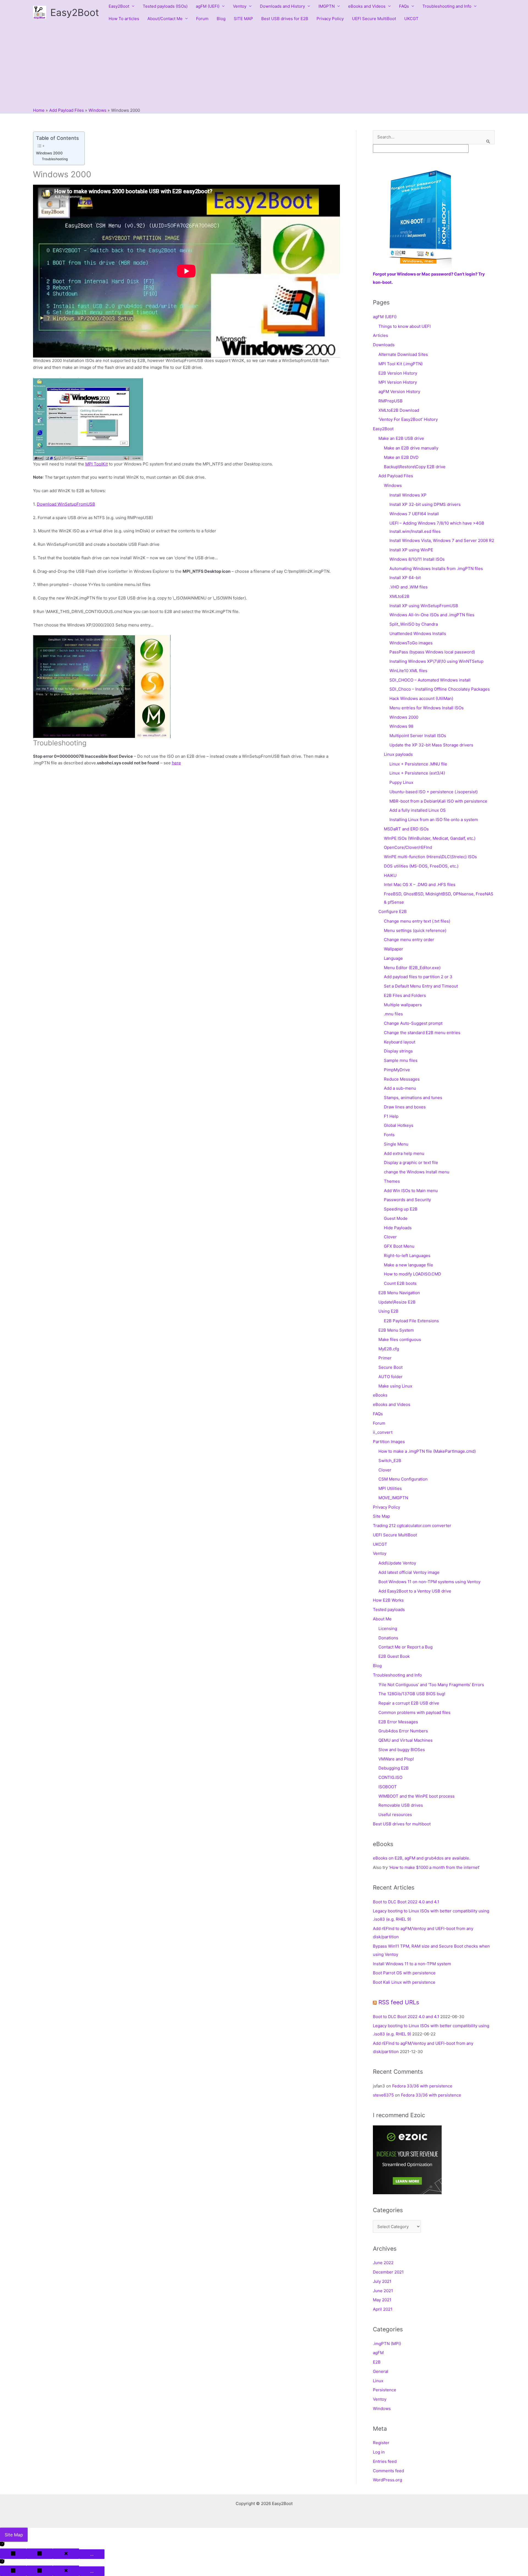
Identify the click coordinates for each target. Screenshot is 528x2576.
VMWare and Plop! (396, 1759)
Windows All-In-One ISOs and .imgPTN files (432, 615)
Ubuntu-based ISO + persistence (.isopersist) (434, 792)
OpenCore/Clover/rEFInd (408, 847)
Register (381, 2443)
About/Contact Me (165, 19)
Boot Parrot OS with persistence (404, 1973)
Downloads (384, 345)
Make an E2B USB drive (401, 438)
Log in (379, 2452)
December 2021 (388, 2272)
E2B (377, 2362)
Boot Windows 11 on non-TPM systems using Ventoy (429, 1582)
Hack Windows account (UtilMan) (421, 698)
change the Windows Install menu (417, 1172)
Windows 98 (401, 726)
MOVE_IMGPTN (393, 1498)
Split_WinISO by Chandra (414, 624)
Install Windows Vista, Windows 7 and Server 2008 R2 (442, 540)
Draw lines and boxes (405, 1107)
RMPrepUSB (391, 401)
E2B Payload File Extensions (411, 1321)
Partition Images (389, 1442)
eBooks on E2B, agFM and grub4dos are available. (422, 1858)
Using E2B (388, 1311)
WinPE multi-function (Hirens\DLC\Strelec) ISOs (430, 857)
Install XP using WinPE (411, 550)
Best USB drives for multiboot (402, 1824)
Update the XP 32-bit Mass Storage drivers (431, 745)
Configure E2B (393, 911)
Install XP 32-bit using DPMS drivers (425, 504)
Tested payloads (389, 1609)
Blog (221, 19)
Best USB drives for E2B (285, 19)
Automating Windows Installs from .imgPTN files (436, 569)
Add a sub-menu (400, 1088)
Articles (380, 335)
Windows (393, 485)
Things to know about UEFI (405, 326)
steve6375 (383, 2095)
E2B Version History (398, 373)
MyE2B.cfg (389, 1349)
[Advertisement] (264, 66)
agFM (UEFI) (208, 6)
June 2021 (383, 2291)
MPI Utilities (390, 1488)
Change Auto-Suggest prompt (413, 1023)
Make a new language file (409, 1265)
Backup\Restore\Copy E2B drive (415, 467)
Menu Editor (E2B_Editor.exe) (412, 968)
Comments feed (388, 2471)
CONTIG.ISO (390, 1777)
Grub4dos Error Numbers (403, 1731)
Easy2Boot (75, 12)
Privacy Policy (330, 19)
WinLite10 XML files (408, 671)
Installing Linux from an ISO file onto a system (434, 820)
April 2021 (383, 2309)
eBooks (380, 1395)
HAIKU (390, 875)
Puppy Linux (401, 782)
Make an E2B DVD (401, 457)
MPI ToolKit (97, 464)
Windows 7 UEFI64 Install (414, 514)
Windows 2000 (49, 153)
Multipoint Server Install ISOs (418, 736)
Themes (392, 1181)
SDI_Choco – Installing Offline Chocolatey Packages (440, 689)
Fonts (389, 1135)
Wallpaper (394, 949)
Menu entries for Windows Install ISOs (427, 708)
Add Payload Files (396, 476)
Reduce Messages (402, 1079)
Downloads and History (282, 6)
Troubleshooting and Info (447, 6)
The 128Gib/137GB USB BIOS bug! (412, 1694)
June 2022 (383, 2263)
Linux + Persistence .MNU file (418, 764)
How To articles (124, 19)
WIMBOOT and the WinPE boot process (416, 1796)
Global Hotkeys (399, 1125)
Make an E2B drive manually (411, 448)
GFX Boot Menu (399, 1246)
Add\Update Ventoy (397, 1563)
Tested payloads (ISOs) (165, 6)
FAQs (404, 6)
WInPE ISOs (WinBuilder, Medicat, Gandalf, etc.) (430, 838)
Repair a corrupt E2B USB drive (409, 1703)
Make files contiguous (400, 1339)
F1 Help (391, 1116)
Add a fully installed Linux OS (418, 810)
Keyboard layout (400, 1042)
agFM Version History (399, 392)
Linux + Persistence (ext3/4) (417, 773)
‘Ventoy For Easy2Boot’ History (408, 419)
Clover (390, 1237)
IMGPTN (327, 6)
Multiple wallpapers (403, 1005)
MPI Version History (398, 382)
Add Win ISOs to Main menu (411, 1191)
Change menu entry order (409, 940)
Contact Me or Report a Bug (405, 1647)
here (176, 763)
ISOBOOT (388, 1787)
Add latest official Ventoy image (409, 1572)
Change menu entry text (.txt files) (417, 921)
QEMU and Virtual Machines (405, 1740)
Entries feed (385, 2461)
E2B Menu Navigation (399, 1293)
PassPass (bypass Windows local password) (432, 652)
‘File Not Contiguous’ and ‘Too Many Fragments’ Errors (431, 1685)
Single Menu (396, 1144)
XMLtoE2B (399, 596)
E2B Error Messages (398, 1722)
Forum (202, 19)
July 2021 (382, 2281)
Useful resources (395, 1815)
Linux (378, 2381)
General (381, 2371)
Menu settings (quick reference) (415, 930)
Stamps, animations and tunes (413, 1098)
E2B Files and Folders (405, 995)
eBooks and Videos (367, 6)
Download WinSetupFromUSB (66, 504)
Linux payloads (398, 754)
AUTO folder (391, 1377)
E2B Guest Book (394, 1656)
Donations (388, 1638)
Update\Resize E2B (397, 1302)
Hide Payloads (398, 1228)
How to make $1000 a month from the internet (434, 1867)
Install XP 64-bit (405, 578)
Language (393, 958)
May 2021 (382, 2300)
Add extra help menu (404, 1153)
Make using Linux (395, 1386)
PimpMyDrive (397, 1070)
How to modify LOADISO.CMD (413, 1274)
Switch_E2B (390, 1461)
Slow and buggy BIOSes (402, 1750)
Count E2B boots (400, 1283)
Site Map (381, 1516)
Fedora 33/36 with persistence (422, 2086)
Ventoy (240, 6)
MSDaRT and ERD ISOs (406, 829)
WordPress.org (387, 2480)
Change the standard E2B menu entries (422, 1033)
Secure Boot (391, 1367)
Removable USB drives (401, 1805)
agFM (378, 2353)
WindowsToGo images (411, 643)
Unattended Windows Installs (418, 633)
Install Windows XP (408, 495)
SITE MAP (243, 19)
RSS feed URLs (399, 2002)
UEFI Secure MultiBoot (374, 19)
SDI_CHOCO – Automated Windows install (430, 680)
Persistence (385, 2390)
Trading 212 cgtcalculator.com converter (412, 1526)
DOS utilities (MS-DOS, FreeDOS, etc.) (421, 866)
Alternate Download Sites (403, 354)
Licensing (388, 1628)
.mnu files (393, 1014)
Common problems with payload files (414, 1712)
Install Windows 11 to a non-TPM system (412, 1964)
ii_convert (383, 1432)
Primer (385, 1358)
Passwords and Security (407, 1200)
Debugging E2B (394, 1768)
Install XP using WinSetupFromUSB (424, 606)
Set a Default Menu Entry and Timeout (421, 986)
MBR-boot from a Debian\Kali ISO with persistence (438, 801)
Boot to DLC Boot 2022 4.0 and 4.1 (406, 1902)
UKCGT (411, 19)
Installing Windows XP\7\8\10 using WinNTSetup (436, 661)
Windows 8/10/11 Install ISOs (417, 559)
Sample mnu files (401, 1060)
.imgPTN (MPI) (387, 2344)
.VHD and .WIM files (409, 587)
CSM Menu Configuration (403, 1479)
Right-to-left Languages (407, 1256)
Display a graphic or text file (411, 1162)
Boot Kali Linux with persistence (404, 1982)
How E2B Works (388, 1600)
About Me (382, 1619)
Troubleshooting (55, 159)
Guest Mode (396, 1218)
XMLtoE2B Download (399, 410)
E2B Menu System (396, 1330)
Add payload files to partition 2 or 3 (418, 977)
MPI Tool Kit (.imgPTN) (401, 364)
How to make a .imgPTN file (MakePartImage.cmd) (427, 1451)
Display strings (398, 1051)
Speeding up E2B (401, 1209)
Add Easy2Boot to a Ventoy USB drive (415, 1591)
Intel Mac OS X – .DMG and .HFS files (420, 884)
